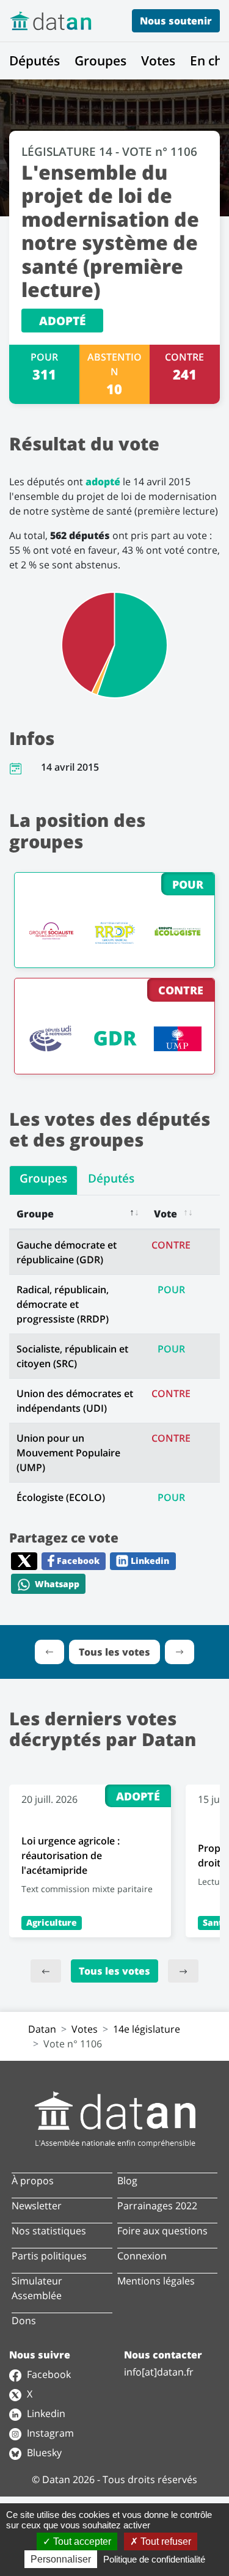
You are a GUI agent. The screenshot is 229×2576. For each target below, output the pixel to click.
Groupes (100, 61)
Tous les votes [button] (114, 1652)
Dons (24, 2321)
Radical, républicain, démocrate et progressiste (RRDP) (63, 1304)
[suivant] (183, 1971)
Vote (165, 1214)
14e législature (147, 2029)
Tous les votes (114, 1971)
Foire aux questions (162, 2231)
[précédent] (46, 1971)
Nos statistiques (49, 2231)
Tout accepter (81, 2541)
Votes (158, 61)
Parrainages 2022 (157, 2206)
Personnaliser (61, 2559)
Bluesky (43, 2453)
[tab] (43, 1180)
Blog (127, 2181)
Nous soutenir (176, 21)
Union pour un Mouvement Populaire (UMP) (68, 1453)
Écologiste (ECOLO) (61, 1497)
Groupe (35, 1214)
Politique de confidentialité (154, 2559)
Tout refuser (165, 2541)
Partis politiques (49, 2256)
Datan (42, 2029)
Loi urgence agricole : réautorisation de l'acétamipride (71, 1855)
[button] (49, 1652)
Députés (35, 61)
